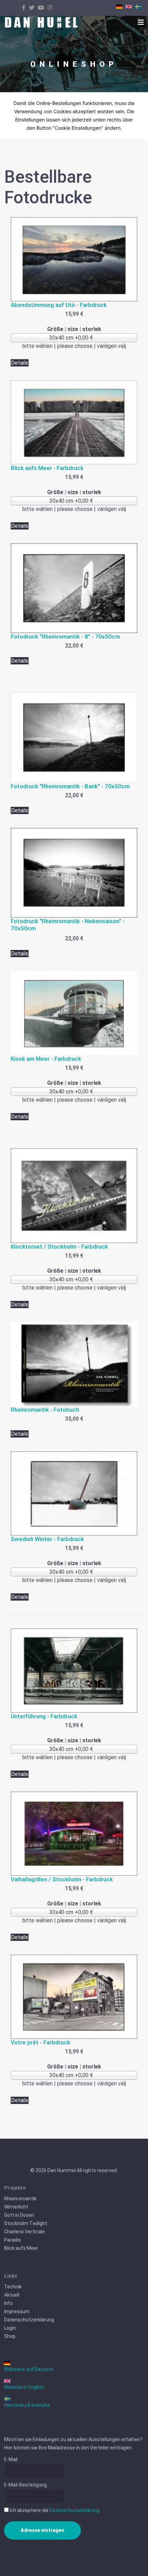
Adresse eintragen (43, 2530)
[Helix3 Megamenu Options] (141, 22)
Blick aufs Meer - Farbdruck (47, 468)
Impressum (17, 2311)
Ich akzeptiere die (54, 2510)
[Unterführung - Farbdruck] (74, 1671)
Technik (13, 2287)
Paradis (13, 2240)
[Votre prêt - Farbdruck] (74, 1997)
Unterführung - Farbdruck (44, 1716)
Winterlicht (16, 2207)
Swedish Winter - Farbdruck (47, 1539)
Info (8, 2303)
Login (10, 2328)
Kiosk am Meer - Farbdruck (46, 1059)
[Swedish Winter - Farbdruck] (74, 1493)
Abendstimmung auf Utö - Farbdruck (59, 305)
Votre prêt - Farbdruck (40, 2042)
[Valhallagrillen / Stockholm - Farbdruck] (74, 1834)
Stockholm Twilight (26, 2223)
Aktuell (12, 2295)
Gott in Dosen (19, 2215)
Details (20, 363)
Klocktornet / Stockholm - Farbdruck (59, 1247)
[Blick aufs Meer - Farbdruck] (74, 422)
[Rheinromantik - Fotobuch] (74, 1364)
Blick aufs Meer (21, 2248)
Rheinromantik (20, 2199)
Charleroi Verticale (24, 2232)
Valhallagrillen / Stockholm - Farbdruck (62, 1879)
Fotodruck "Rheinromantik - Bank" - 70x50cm (70, 786)
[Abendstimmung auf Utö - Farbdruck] (74, 259)
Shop (10, 2336)
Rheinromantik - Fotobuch (45, 1410)
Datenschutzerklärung (29, 2320)
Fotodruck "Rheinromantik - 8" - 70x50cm (65, 637)
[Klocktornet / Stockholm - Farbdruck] (74, 1196)
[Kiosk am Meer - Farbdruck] (74, 1013)
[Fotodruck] (74, 588)
